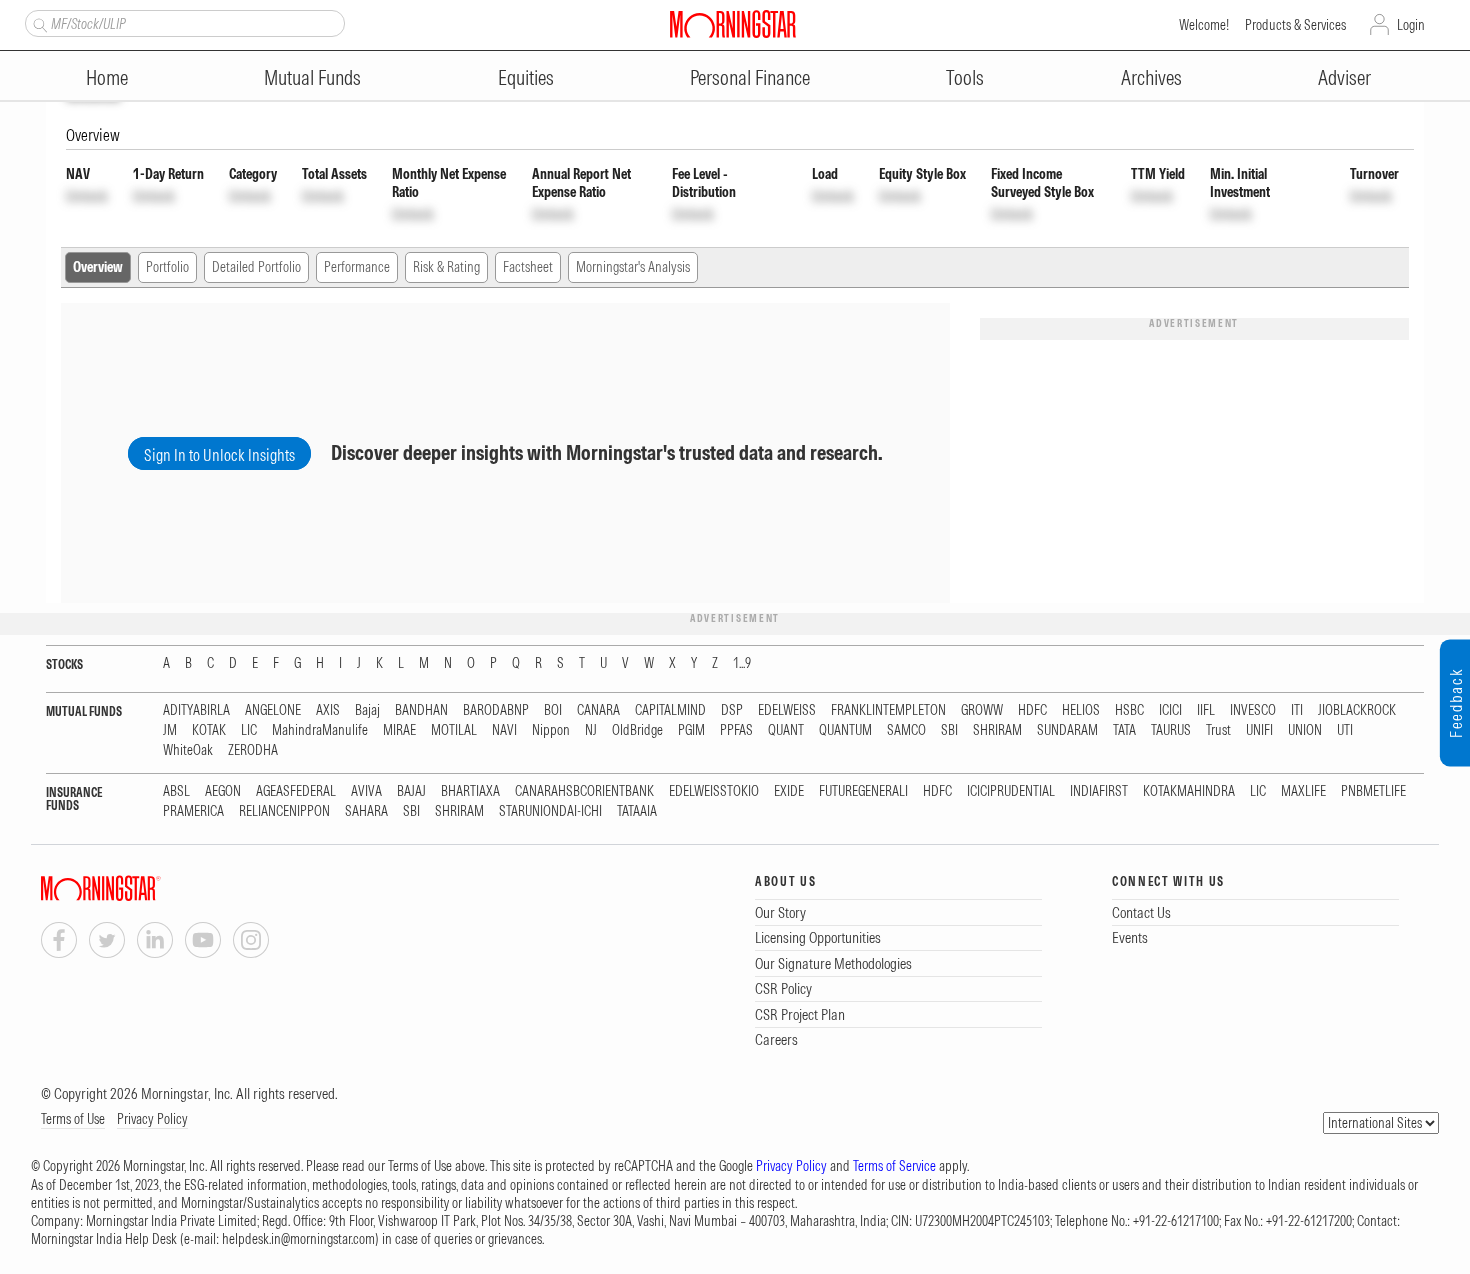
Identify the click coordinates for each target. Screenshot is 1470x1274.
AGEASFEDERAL (296, 791)
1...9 (742, 663)
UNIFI (1259, 730)
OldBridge (637, 730)
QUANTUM (845, 730)
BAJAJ (411, 791)
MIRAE (399, 730)
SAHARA (366, 811)
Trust (1218, 730)
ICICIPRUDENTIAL (1011, 791)
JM (170, 730)
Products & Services (1295, 25)
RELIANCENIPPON (284, 811)
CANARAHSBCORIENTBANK (584, 791)
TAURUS (1171, 730)
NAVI (504, 730)
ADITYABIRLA (196, 710)
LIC (249, 730)
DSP (732, 710)
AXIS (328, 710)
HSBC (1129, 710)
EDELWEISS (787, 710)
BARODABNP (496, 710)
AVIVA (366, 791)
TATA (1124, 730)
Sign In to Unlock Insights (219, 455)
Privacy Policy (152, 1119)
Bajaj (367, 710)
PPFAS (736, 730)
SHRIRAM (997, 730)
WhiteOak (188, 750)
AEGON (223, 791)
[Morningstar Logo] (733, 24)
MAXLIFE (1303, 791)
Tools (965, 77)
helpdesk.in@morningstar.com (298, 1239)
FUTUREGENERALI (863, 791)
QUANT (786, 730)
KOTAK (209, 730)
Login (1411, 25)
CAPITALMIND (670, 710)
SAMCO (906, 730)
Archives (1151, 77)
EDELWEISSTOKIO (714, 791)
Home (107, 77)
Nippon (551, 730)
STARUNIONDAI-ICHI (550, 811)
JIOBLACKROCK (1357, 710)
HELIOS (1081, 710)
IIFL (1206, 710)
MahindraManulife (320, 730)
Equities (526, 77)
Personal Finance (750, 77)
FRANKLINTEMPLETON (888, 710)
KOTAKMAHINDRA (1189, 791)
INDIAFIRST (1099, 791)
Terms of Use (73, 1119)
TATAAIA (637, 811)
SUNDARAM (1067, 730)
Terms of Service (894, 1166)
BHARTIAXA (470, 791)
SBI (949, 730)
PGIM (691, 730)
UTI (1345, 730)
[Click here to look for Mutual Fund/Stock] (37, 23)
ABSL (176, 791)
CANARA (598, 710)
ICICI (1170, 710)
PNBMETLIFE (1373, 791)
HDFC (1032, 710)
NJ (591, 730)
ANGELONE (273, 710)
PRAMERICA (193, 811)
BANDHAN (421, 710)
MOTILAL (454, 730)
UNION (1305, 730)
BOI (553, 710)
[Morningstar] (141, 888)
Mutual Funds (312, 77)
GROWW (982, 710)
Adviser (1344, 77)
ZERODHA (253, 750)
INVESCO (1253, 710)
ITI (1297, 710)
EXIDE (789, 791)
